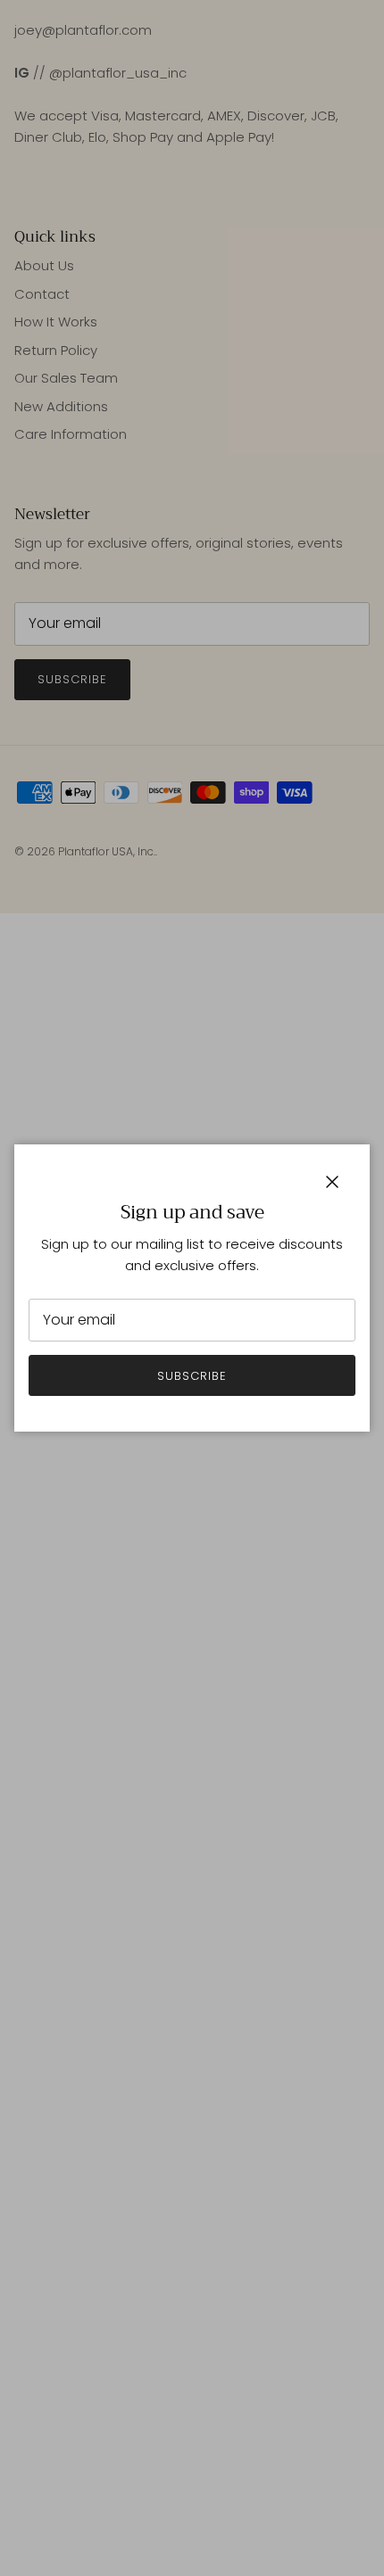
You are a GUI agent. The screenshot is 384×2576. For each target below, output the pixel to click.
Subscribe (192, 1376)
